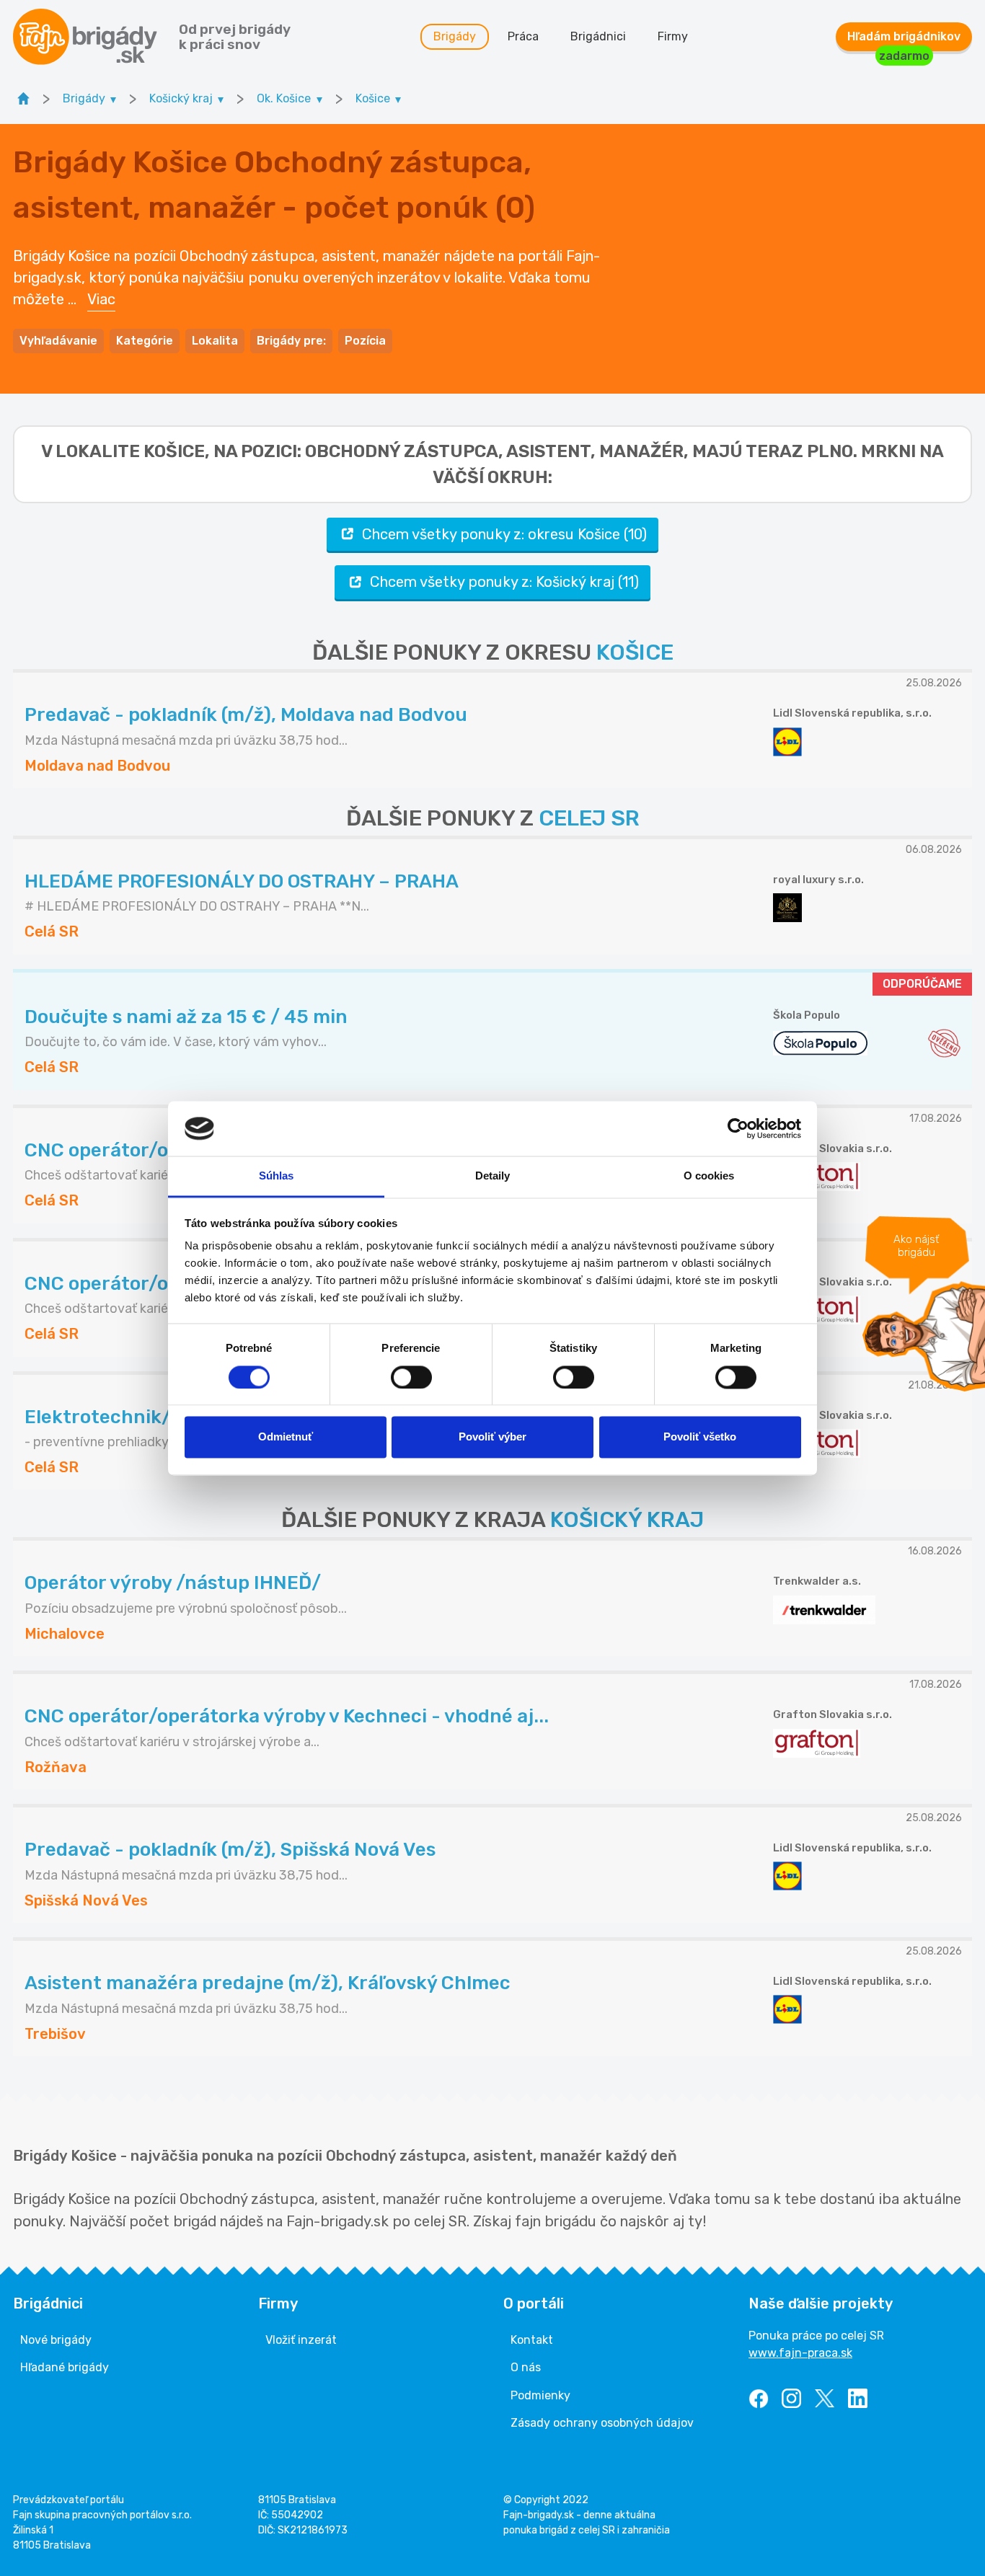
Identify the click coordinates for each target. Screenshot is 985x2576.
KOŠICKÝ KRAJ (627, 1520)
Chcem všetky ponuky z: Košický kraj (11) (504, 582)
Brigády (455, 36)
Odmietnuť (286, 1437)
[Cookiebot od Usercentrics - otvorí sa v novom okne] (738, 1128)
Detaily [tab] (493, 1176)
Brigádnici (598, 36)
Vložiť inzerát (301, 2340)
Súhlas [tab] (277, 1176)
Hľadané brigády (65, 2367)
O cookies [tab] (709, 1176)
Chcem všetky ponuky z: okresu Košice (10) (504, 534)
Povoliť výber (492, 1437)
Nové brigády (56, 2340)
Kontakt (532, 2340)
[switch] (411, 1377)
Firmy (673, 36)
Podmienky (540, 2395)
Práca (523, 36)
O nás (526, 2367)
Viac (101, 299)
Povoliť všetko (700, 1437)
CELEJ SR (589, 818)
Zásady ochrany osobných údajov (602, 2423)
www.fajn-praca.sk (800, 2353)
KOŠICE (635, 652)
